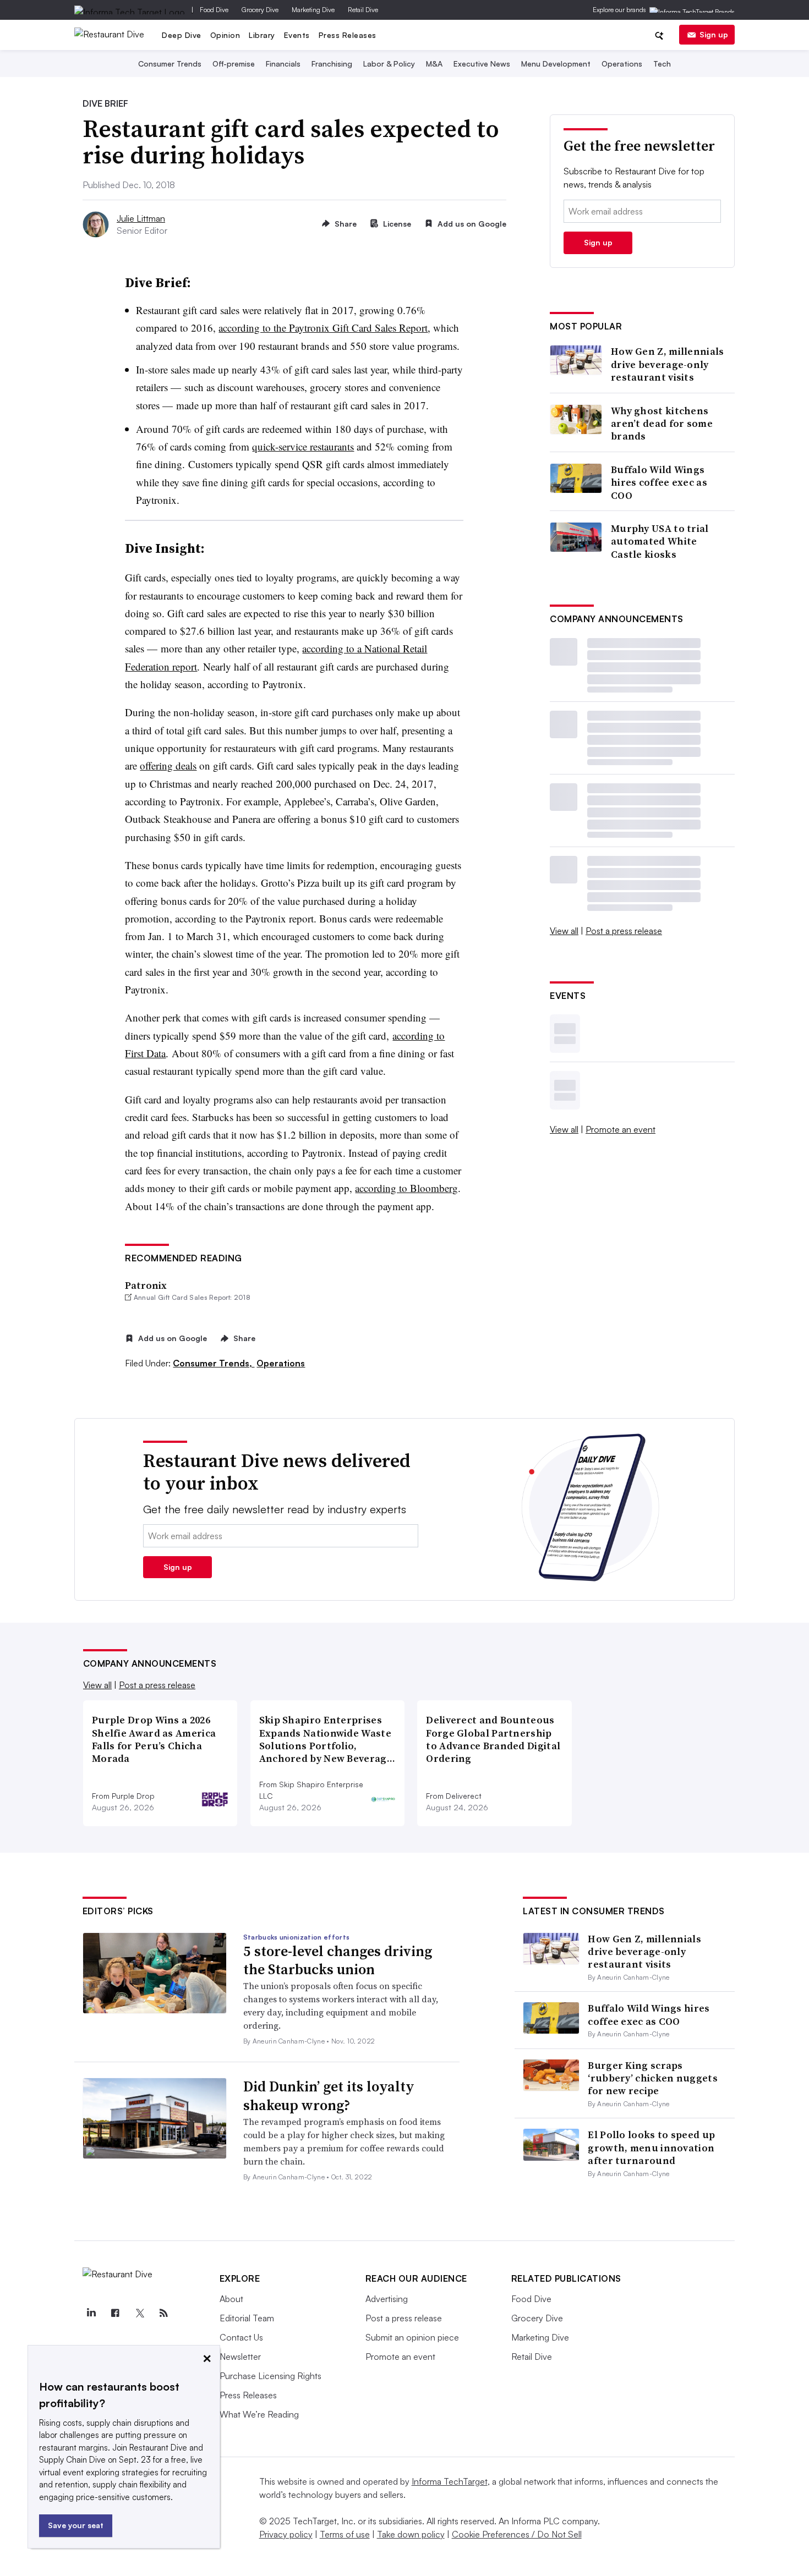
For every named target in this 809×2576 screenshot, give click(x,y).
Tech (662, 64)
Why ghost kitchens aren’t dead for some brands (662, 424)
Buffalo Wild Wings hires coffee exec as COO (659, 482)
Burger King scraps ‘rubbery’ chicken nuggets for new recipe (653, 2078)
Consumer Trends (170, 64)
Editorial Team (247, 2318)
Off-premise (234, 64)
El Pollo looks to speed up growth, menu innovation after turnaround (651, 2147)
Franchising (332, 64)
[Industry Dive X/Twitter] (140, 2313)
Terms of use (345, 2534)
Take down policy (411, 2534)
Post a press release (624, 931)
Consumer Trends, (214, 1363)
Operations (622, 64)
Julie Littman (141, 218)
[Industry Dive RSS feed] (164, 2313)
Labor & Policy (389, 64)
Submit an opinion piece (412, 2337)
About (231, 2299)
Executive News (482, 64)
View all (564, 931)
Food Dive (214, 10)
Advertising (387, 2299)
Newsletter (240, 2357)
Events (297, 35)
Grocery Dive (260, 10)
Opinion (225, 35)
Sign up (714, 34)
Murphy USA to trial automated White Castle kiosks (660, 541)
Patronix (146, 1285)
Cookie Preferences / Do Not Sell (517, 2534)
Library (262, 35)
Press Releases (348, 35)
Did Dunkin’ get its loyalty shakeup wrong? (329, 2096)
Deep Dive (182, 35)
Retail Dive (363, 10)
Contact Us (241, 2337)
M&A (434, 64)
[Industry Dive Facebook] (116, 2313)
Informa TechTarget (450, 2481)
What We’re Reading (259, 2414)
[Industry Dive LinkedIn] (91, 2313)
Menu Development (556, 64)
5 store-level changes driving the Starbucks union (338, 1960)
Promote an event (621, 1129)
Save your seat (76, 2525)
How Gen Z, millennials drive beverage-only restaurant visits (668, 364)
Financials (283, 64)
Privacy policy (286, 2534)
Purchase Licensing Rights (270, 2376)
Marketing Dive (313, 10)
